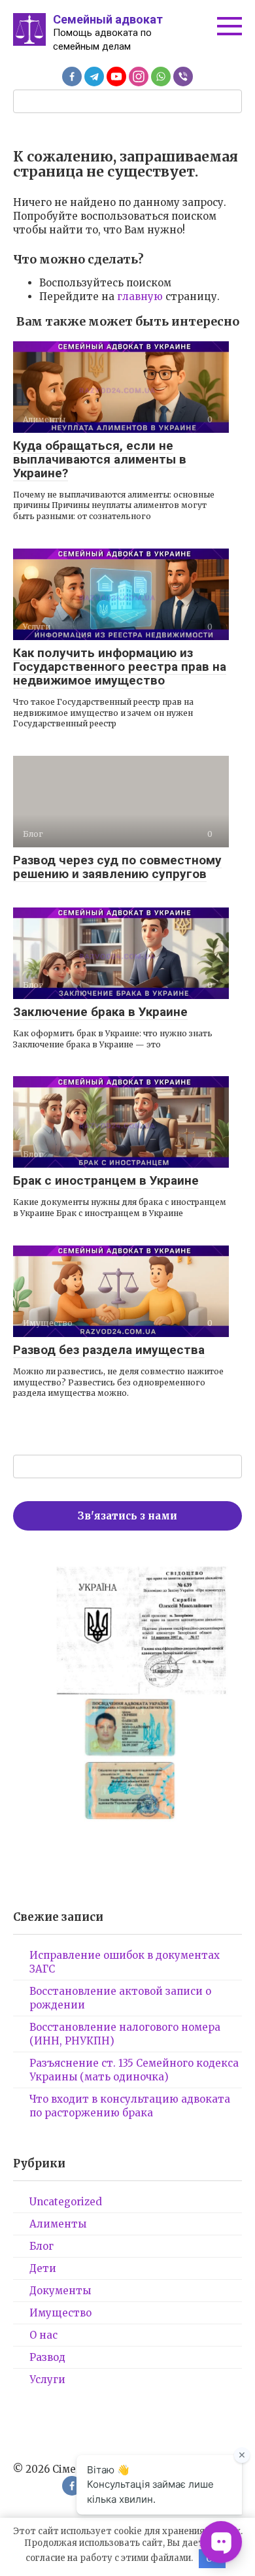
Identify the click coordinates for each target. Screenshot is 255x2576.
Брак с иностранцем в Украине (106, 1180)
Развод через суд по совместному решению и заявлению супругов (117, 867)
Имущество (60, 2313)
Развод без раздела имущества (109, 1350)
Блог (42, 2246)
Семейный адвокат (108, 19)
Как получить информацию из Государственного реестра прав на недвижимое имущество (120, 667)
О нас (43, 2335)
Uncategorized (66, 2202)
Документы (60, 2291)
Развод (47, 2357)
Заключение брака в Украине (100, 1012)
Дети (43, 2268)
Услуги (47, 2380)
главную (140, 297)
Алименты (58, 2224)
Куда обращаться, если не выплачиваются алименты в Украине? (100, 459)
